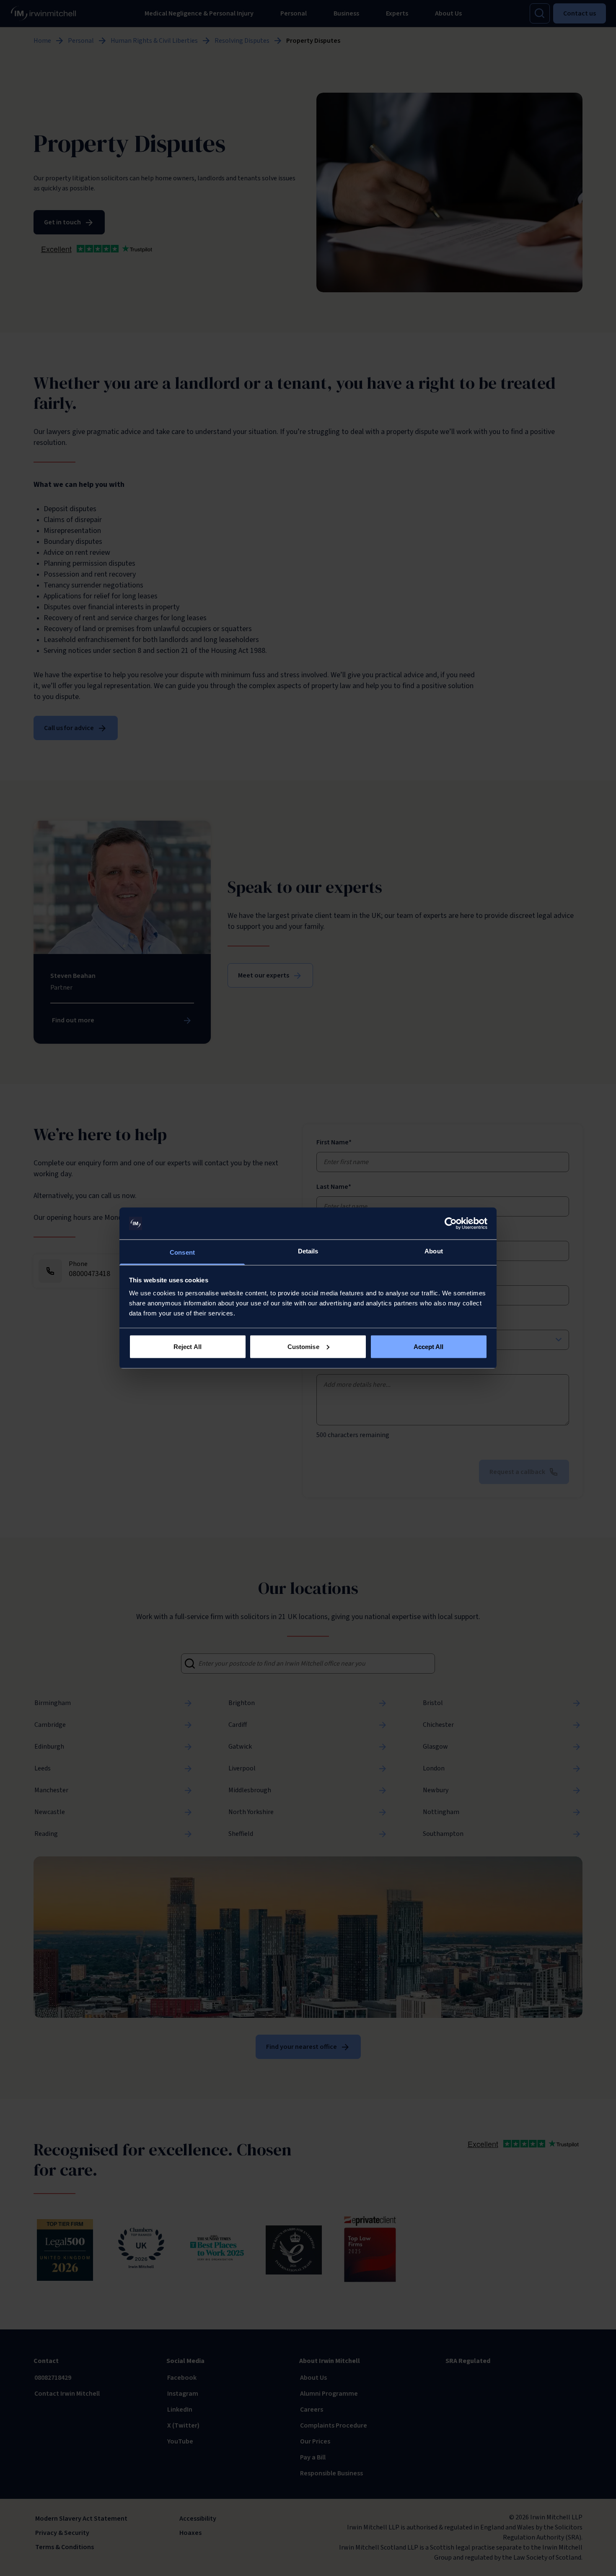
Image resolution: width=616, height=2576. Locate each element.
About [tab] (434, 1251)
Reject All (188, 1346)
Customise (303, 1346)
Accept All (429, 1346)
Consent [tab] (182, 1252)
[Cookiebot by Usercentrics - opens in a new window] (451, 1224)
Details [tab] (308, 1251)
